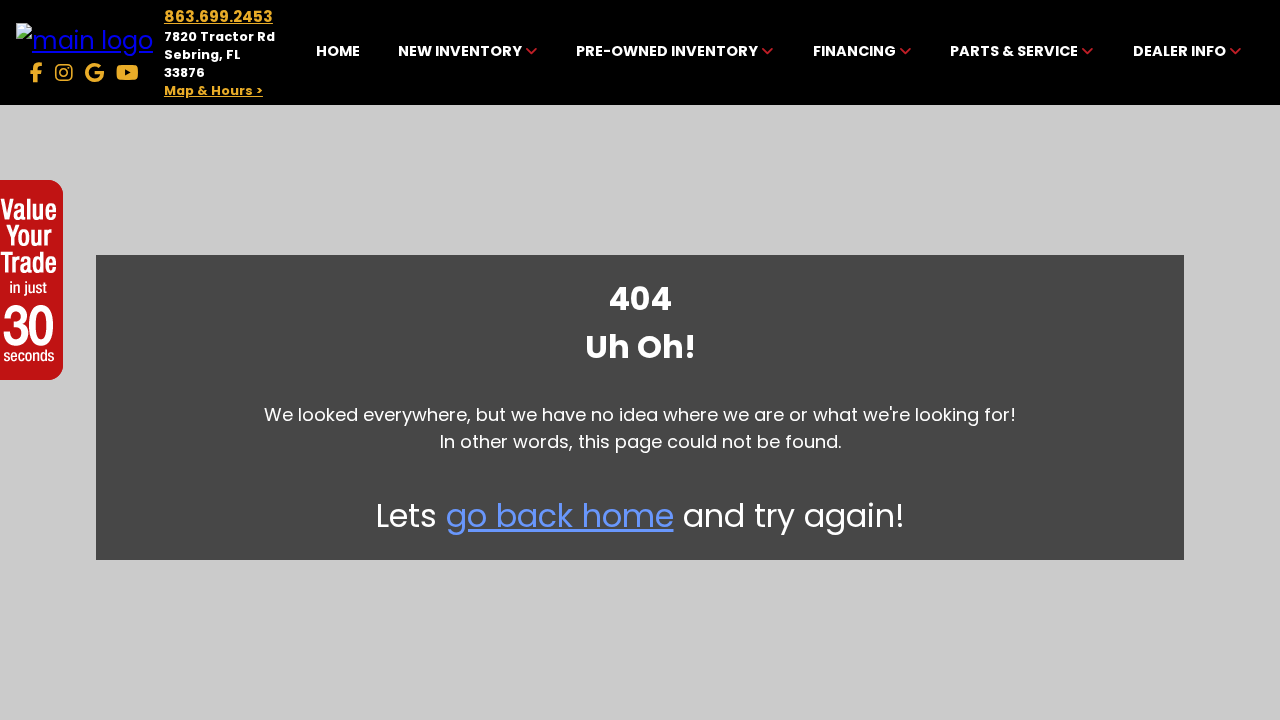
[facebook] (36, 73)
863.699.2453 (218, 16)
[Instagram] (64, 73)
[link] (337, 53)
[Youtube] (127, 73)
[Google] (94, 73)
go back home (560, 515)
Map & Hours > (213, 90)
